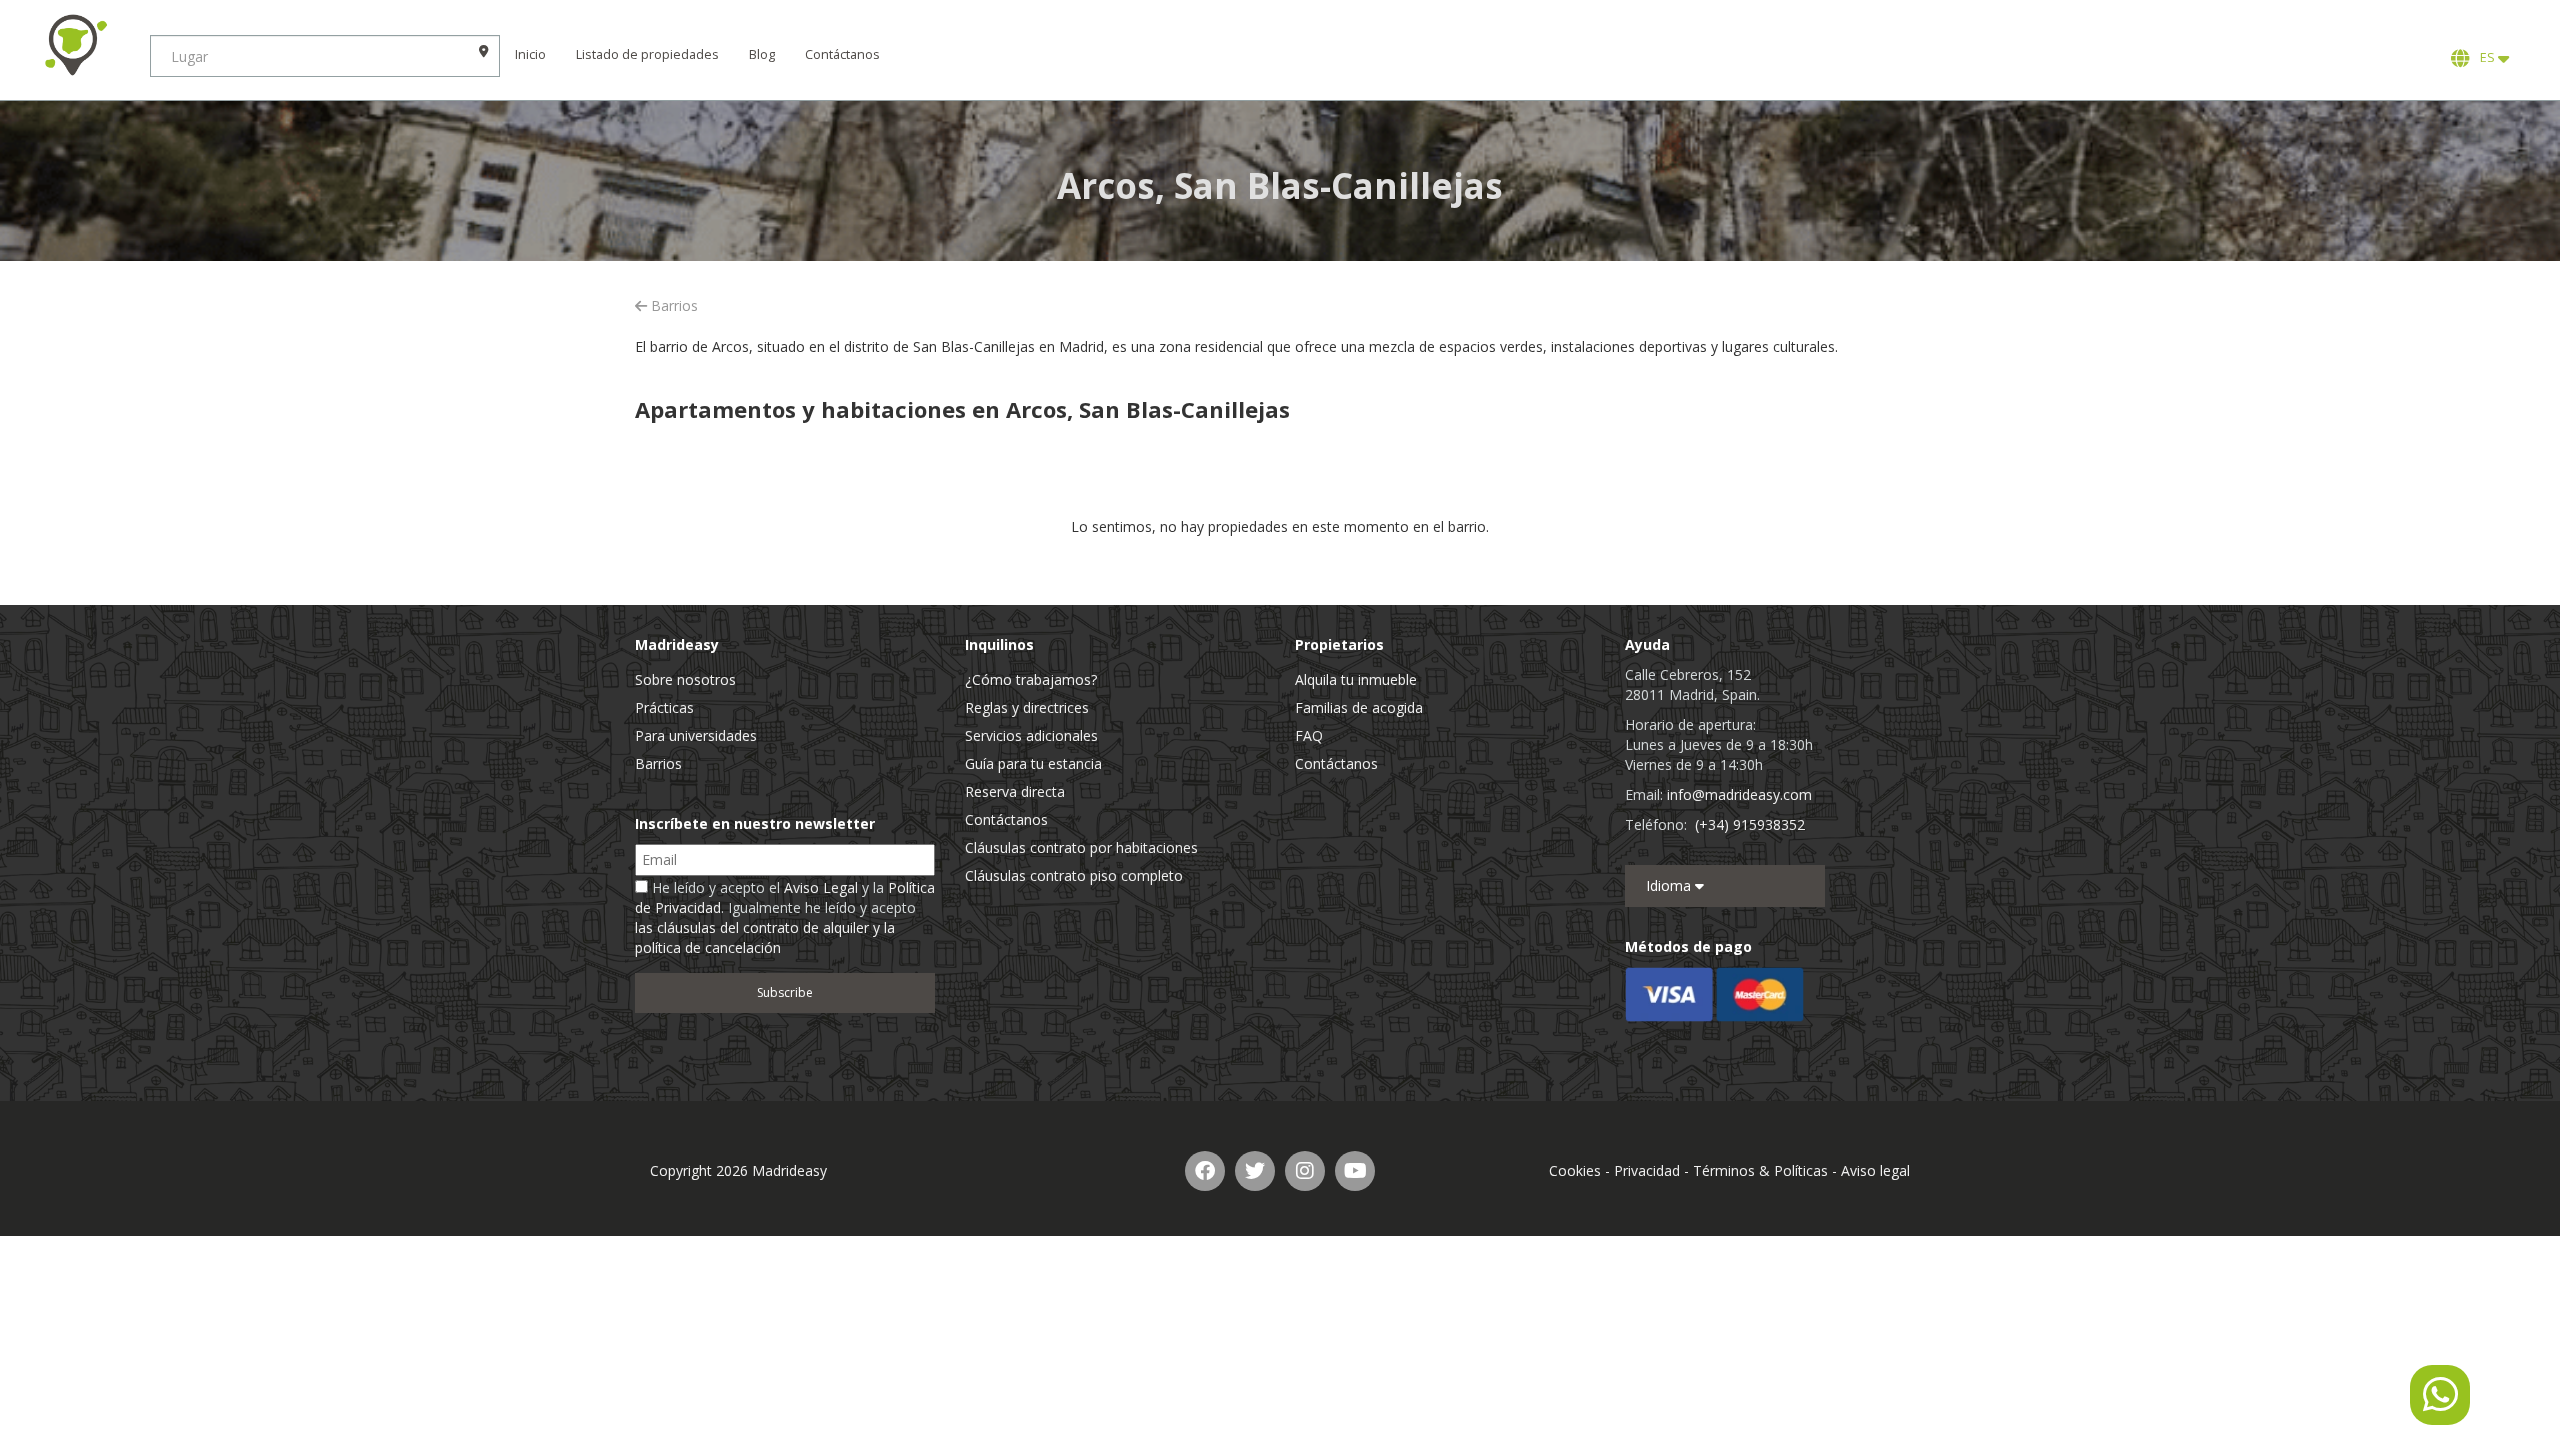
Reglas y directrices (1027, 707)
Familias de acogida (1359, 707)
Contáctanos (842, 54)
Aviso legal (1875, 1170)
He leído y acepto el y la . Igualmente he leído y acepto (785, 917)
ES (2486, 57)
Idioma (1670, 885)
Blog (762, 54)
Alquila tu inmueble (1356, 679)
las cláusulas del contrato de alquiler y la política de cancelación (765, 937)
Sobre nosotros (685, 679)
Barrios (672, 305)
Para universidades (696, 735)
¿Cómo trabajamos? (1031, 679)
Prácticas (664, 707)
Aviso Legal (821, 887)
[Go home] (75, 45)
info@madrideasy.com (1739, 794)
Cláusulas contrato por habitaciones (1081, 847)
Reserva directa (1015, 791)
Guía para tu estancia (1033, 763)
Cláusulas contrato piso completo (1074, 875)
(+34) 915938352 (1750, 824)
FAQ (1309, 735)
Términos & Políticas (1760, 1170)
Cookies (1575, 1170)
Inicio (530, 54)
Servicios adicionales (1031, 735)
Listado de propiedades (647, 54)
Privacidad (1647, 1170)
